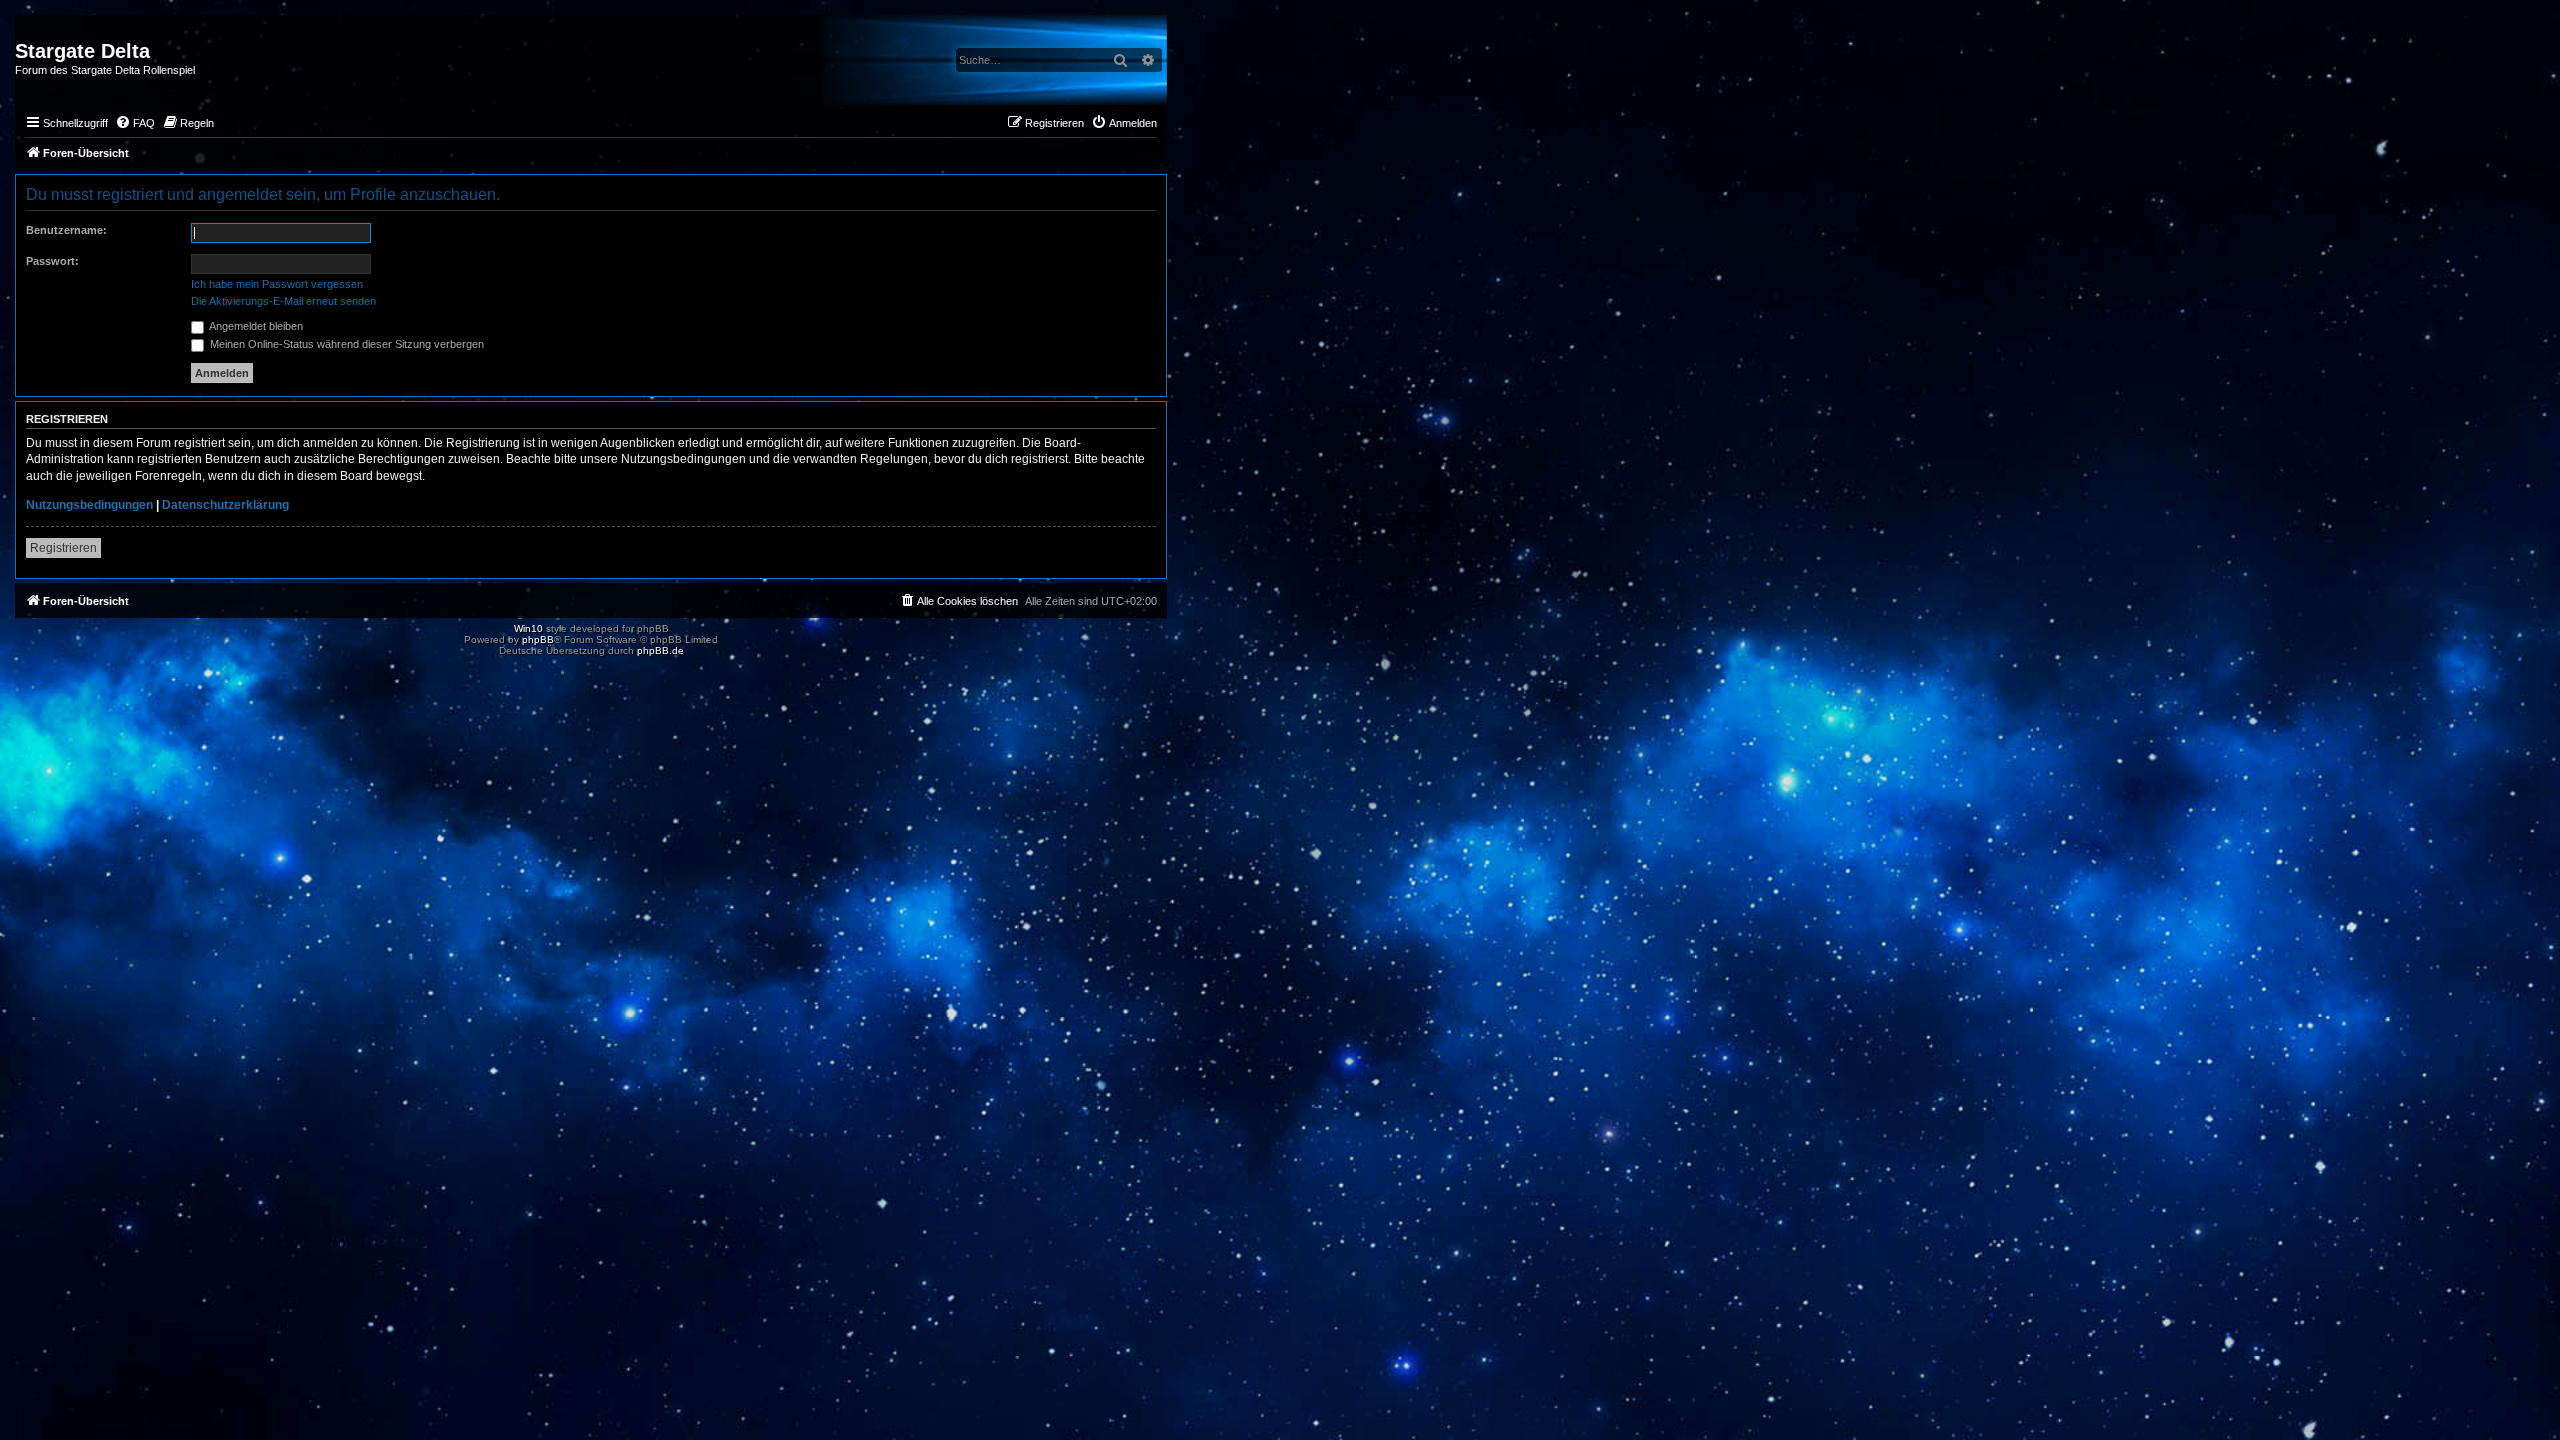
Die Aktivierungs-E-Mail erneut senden (283, 301)
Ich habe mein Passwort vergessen (277, 284)
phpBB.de (660, 650)
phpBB (538, 639)
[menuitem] (135, 123)
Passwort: (52, 261)
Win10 (528, 628)
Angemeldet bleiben (255, 326)
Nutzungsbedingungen (89, 505)
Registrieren (63, 548)
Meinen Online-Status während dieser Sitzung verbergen (345, 344)
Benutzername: (66, 230)
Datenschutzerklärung (225, 505)
